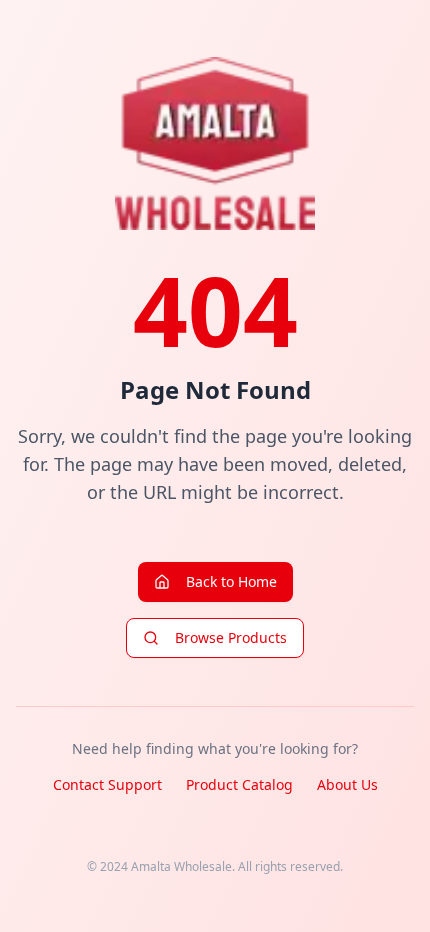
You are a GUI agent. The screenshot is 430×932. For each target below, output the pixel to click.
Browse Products (231, 637)
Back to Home (231, 581)
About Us (347, 784)
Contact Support (107, 784)
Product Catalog (239, 784)
